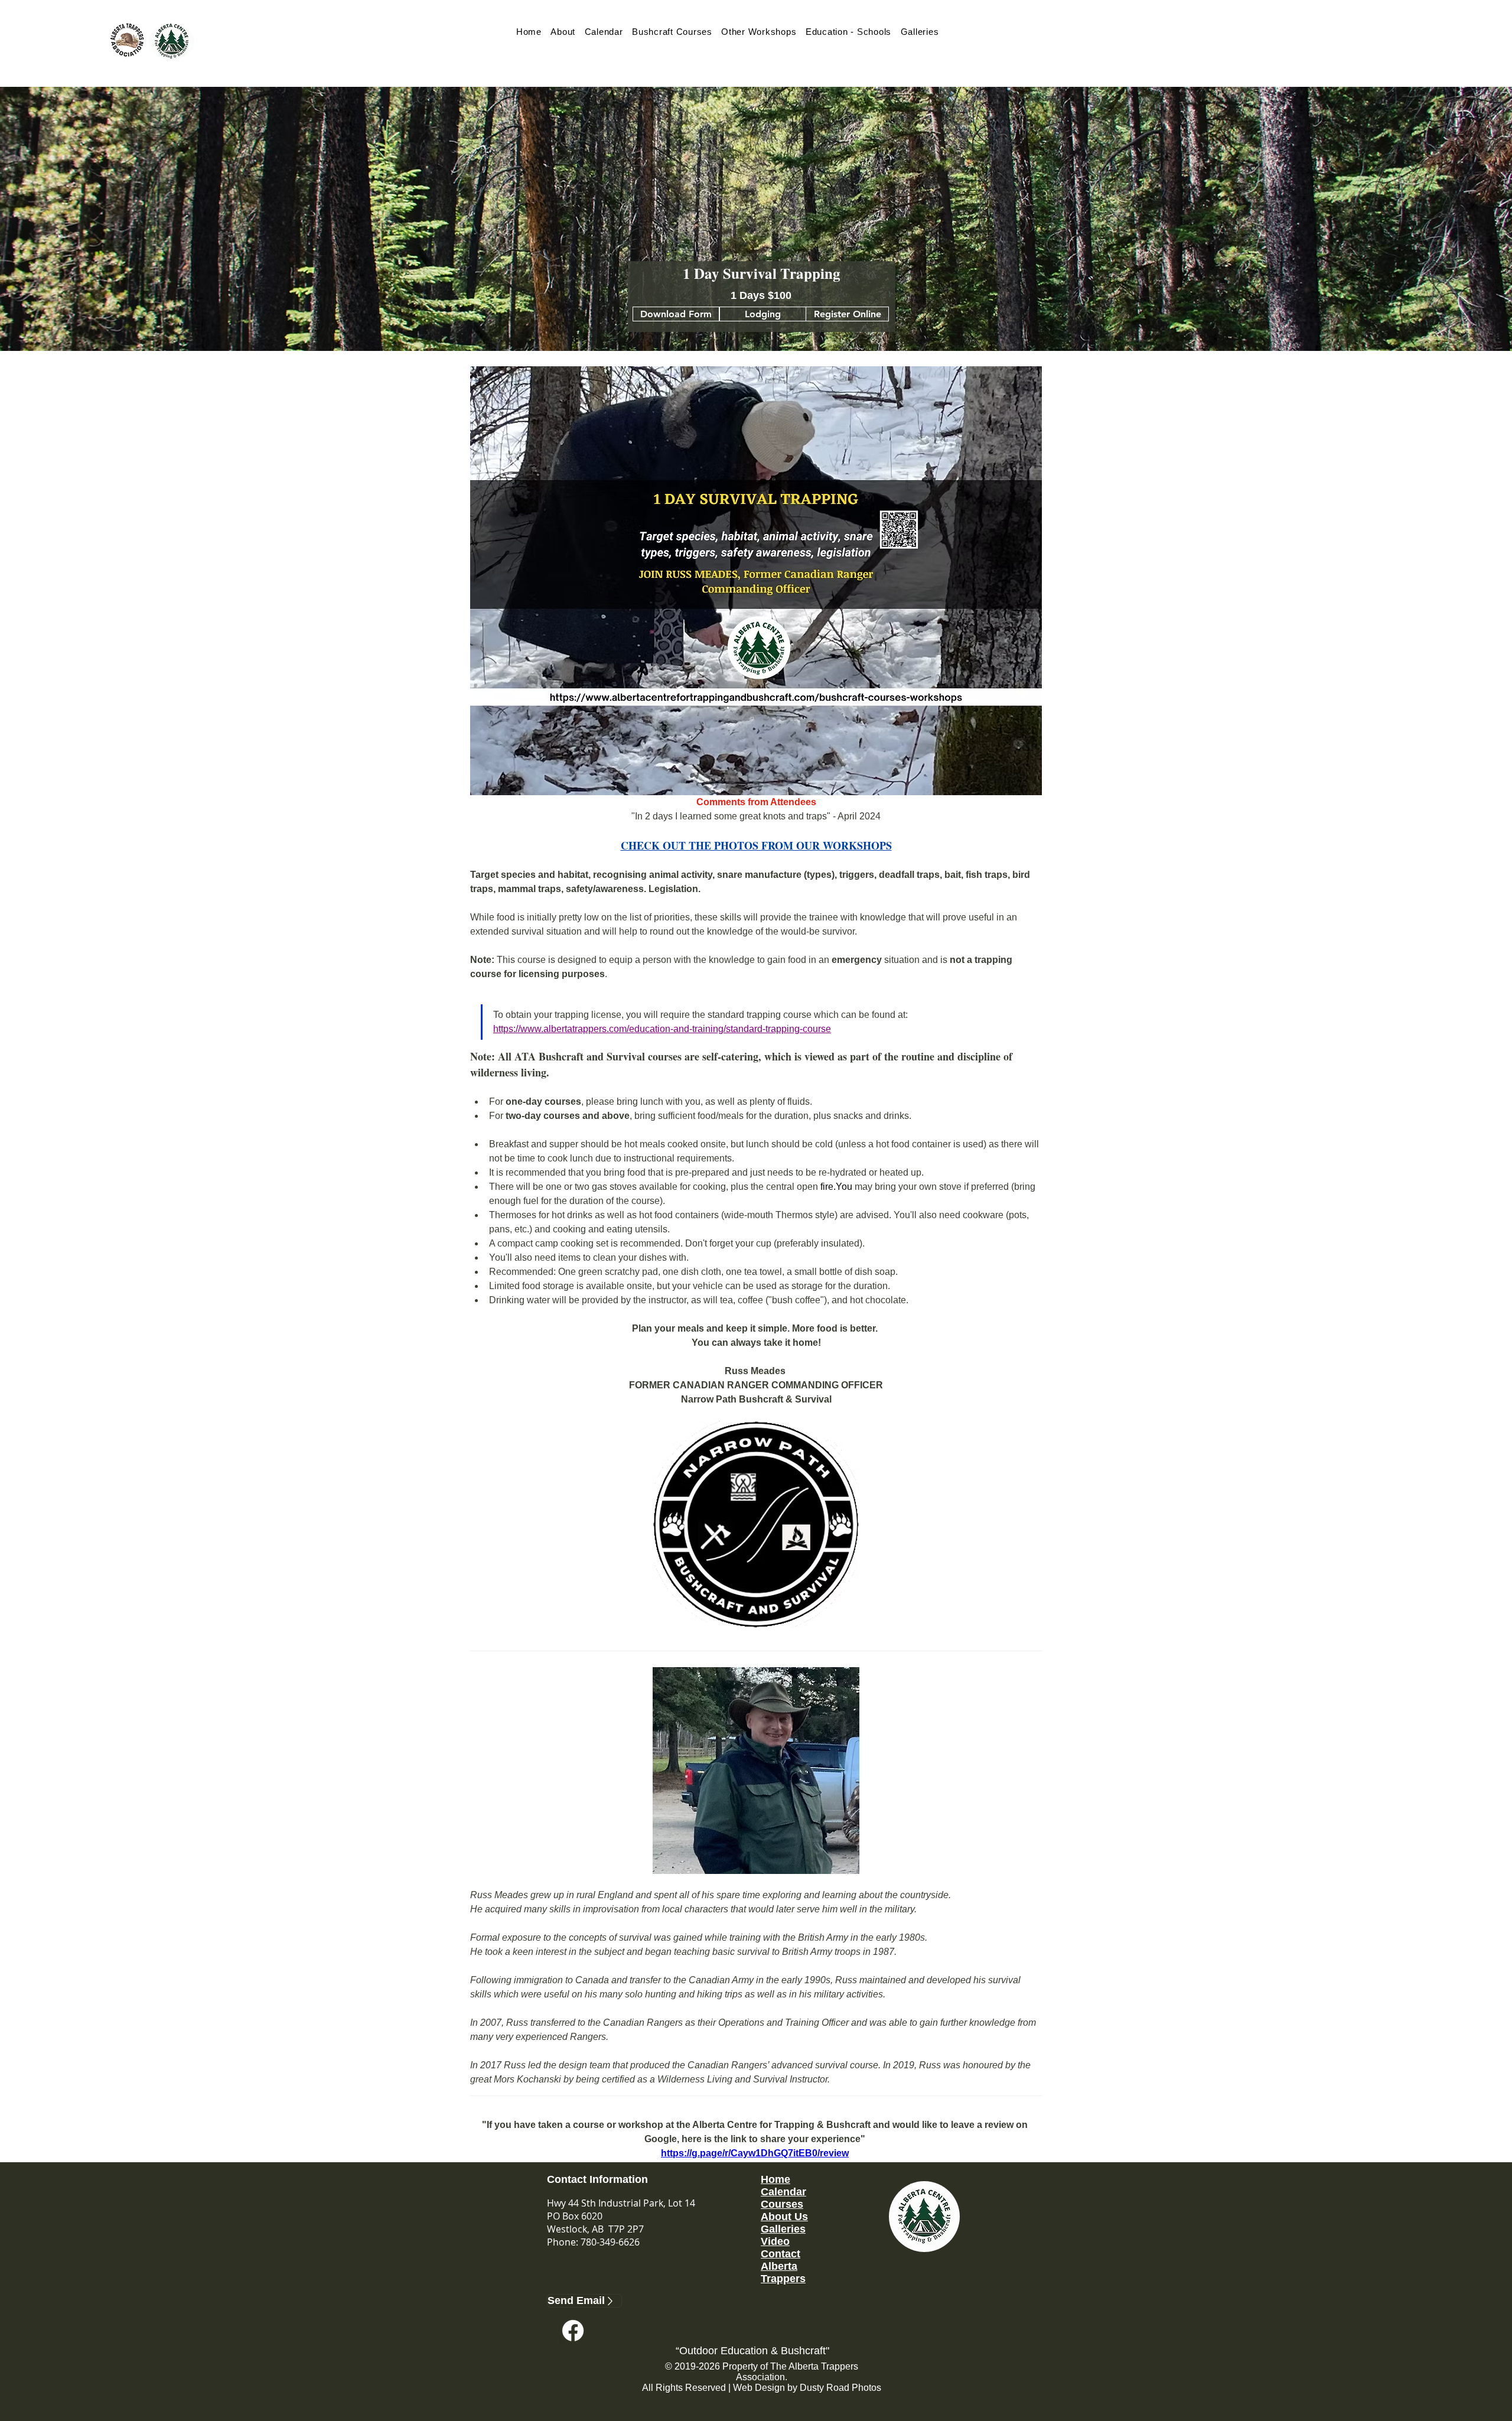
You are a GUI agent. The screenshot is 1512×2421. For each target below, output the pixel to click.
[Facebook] (573, 2331)
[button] (565, 32)
